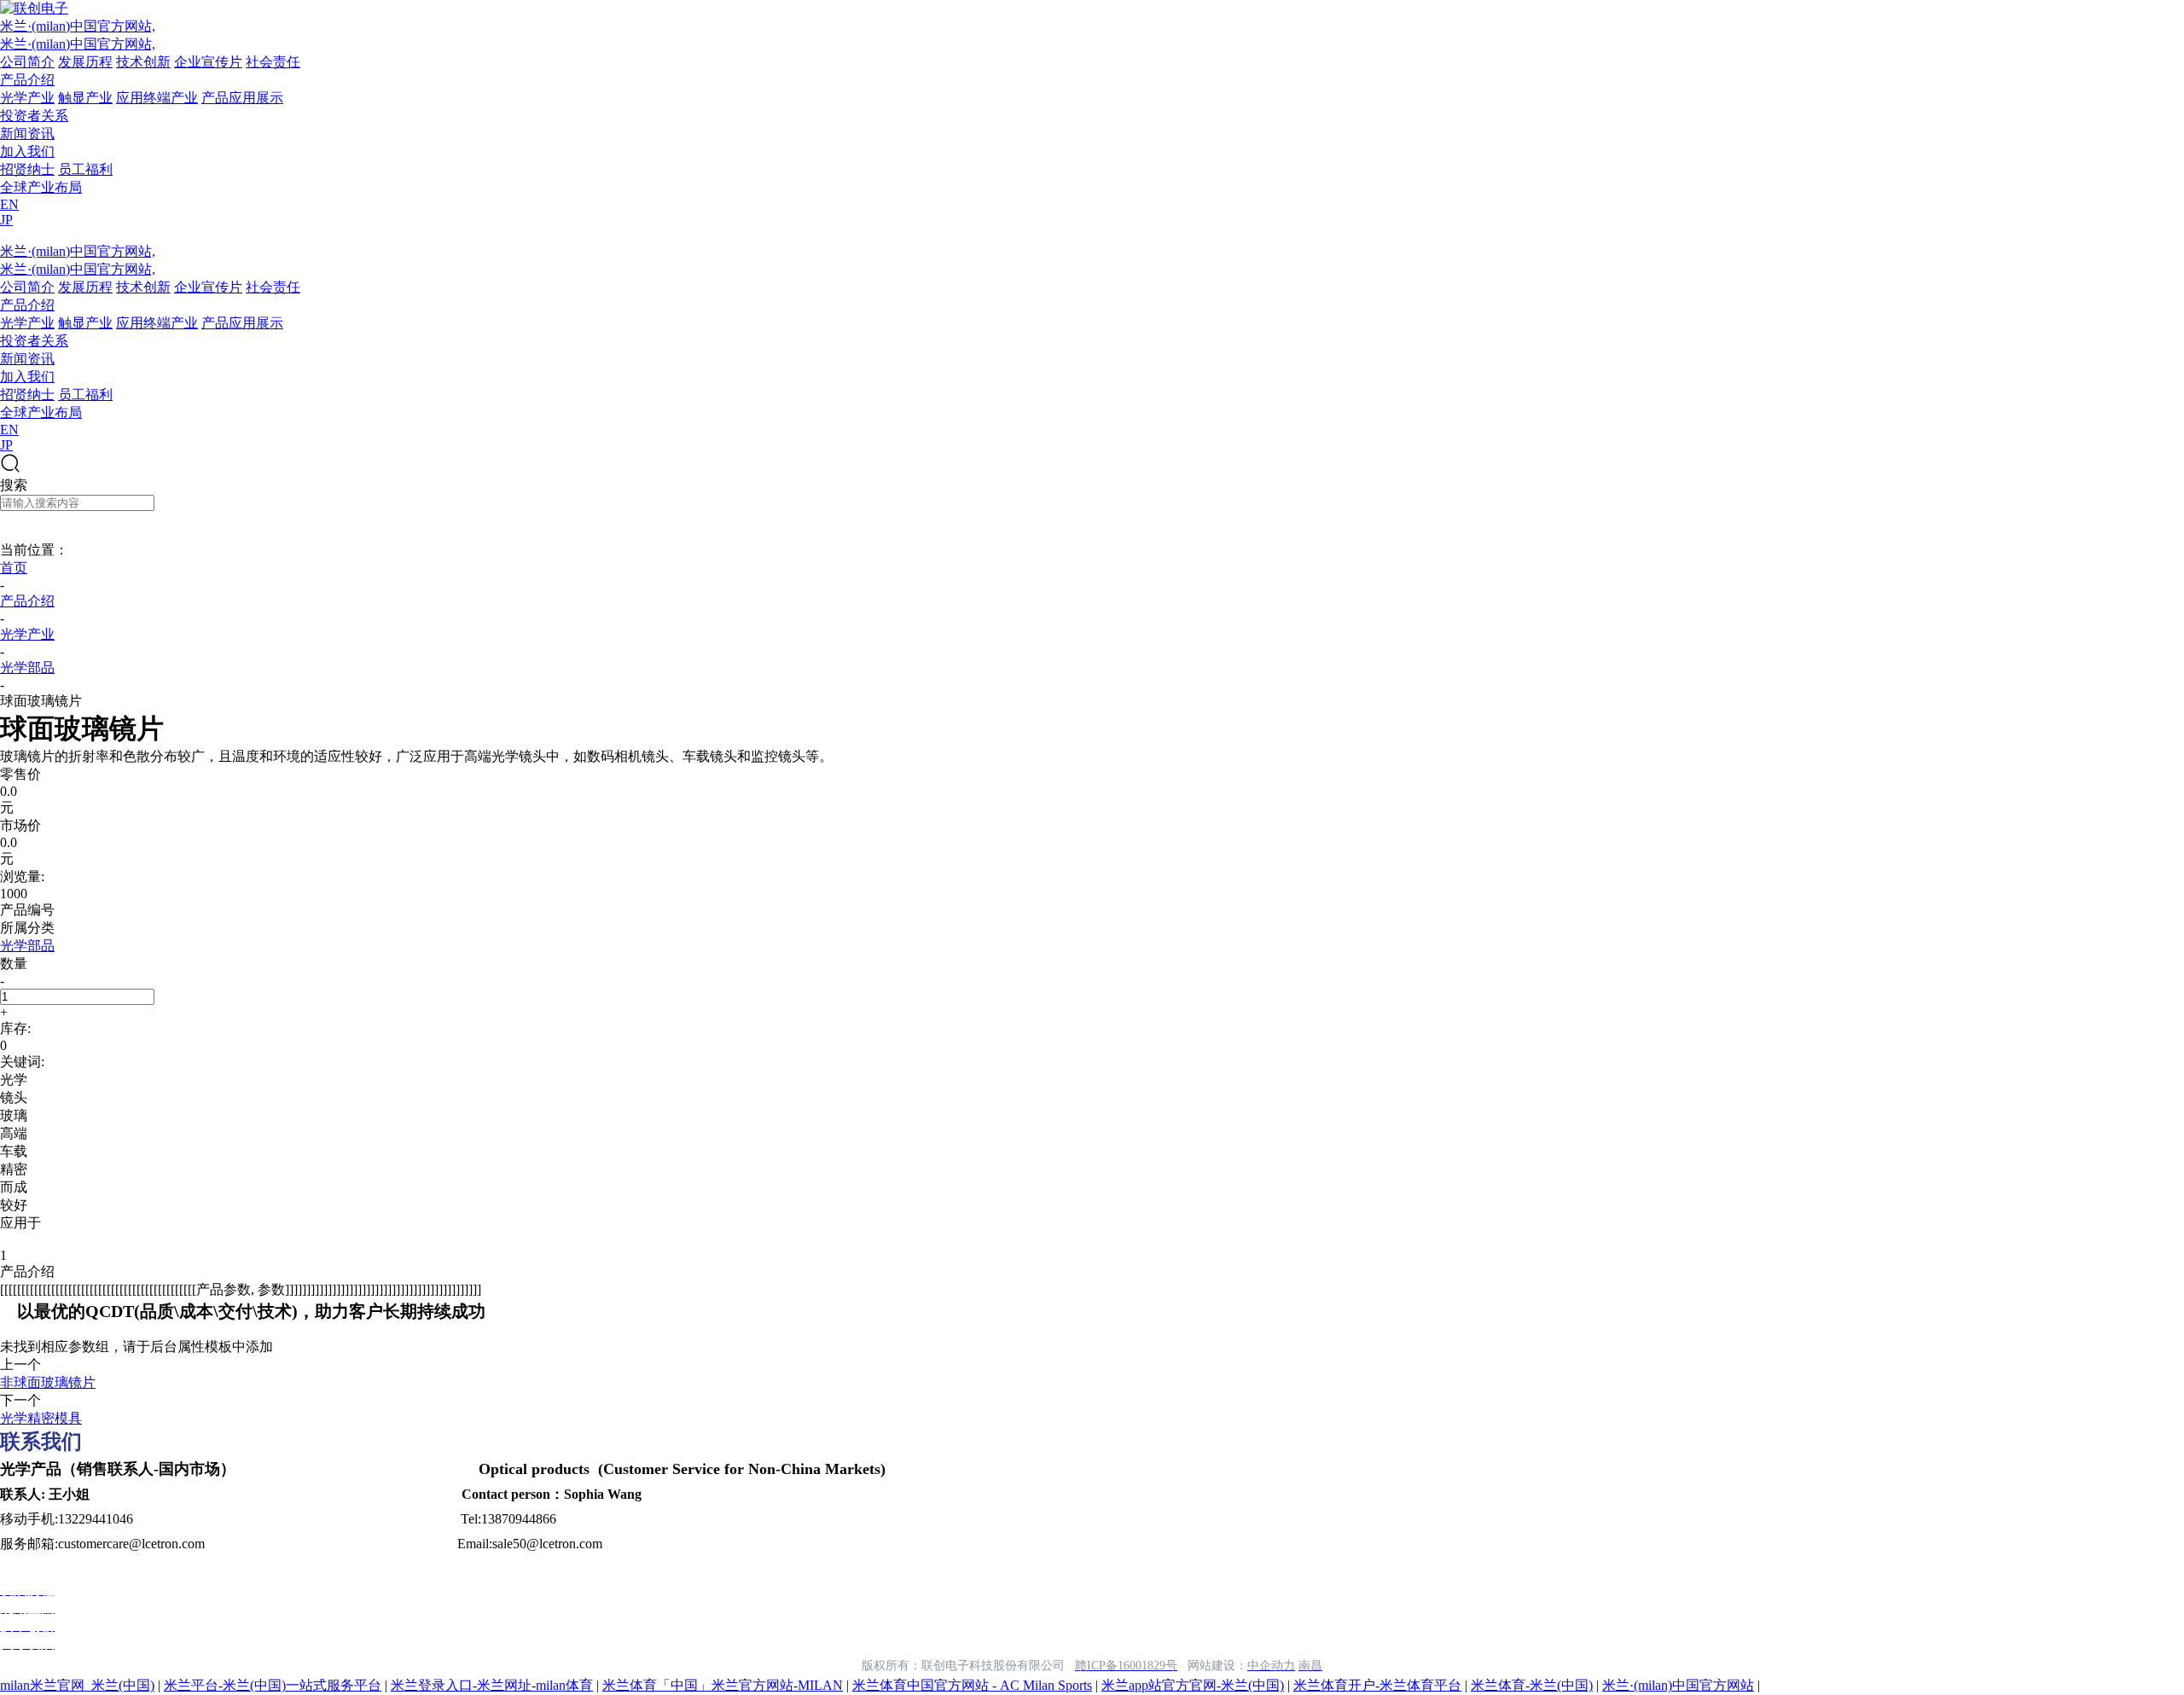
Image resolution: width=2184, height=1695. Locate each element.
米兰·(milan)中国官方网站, (78, 26)
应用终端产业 (157, 98)
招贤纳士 (27, 169)
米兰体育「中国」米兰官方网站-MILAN (723, 1685)
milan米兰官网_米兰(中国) (77, 1685)
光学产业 (27, 98)
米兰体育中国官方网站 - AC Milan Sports (972, 1685)
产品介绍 (27, 80)
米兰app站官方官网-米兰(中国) (1193, 1685)
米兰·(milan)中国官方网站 (1678, 1685)
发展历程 (85, 62)
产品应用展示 (242, 98)
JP (6, 220)
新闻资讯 (27, 134)
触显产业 (85, 98)
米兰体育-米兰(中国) (1532, 1685)
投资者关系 (34, 116)
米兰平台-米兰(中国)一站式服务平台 (273, 1685)
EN (9, 204)
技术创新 (143, 62)
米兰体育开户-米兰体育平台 (1377, 1685)
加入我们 (27, 151)
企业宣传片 (208, 62)
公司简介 (27, 62)
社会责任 (273, 62)
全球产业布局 (41, 187)
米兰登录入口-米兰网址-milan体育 (492, 1685)
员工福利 (85, 169)
